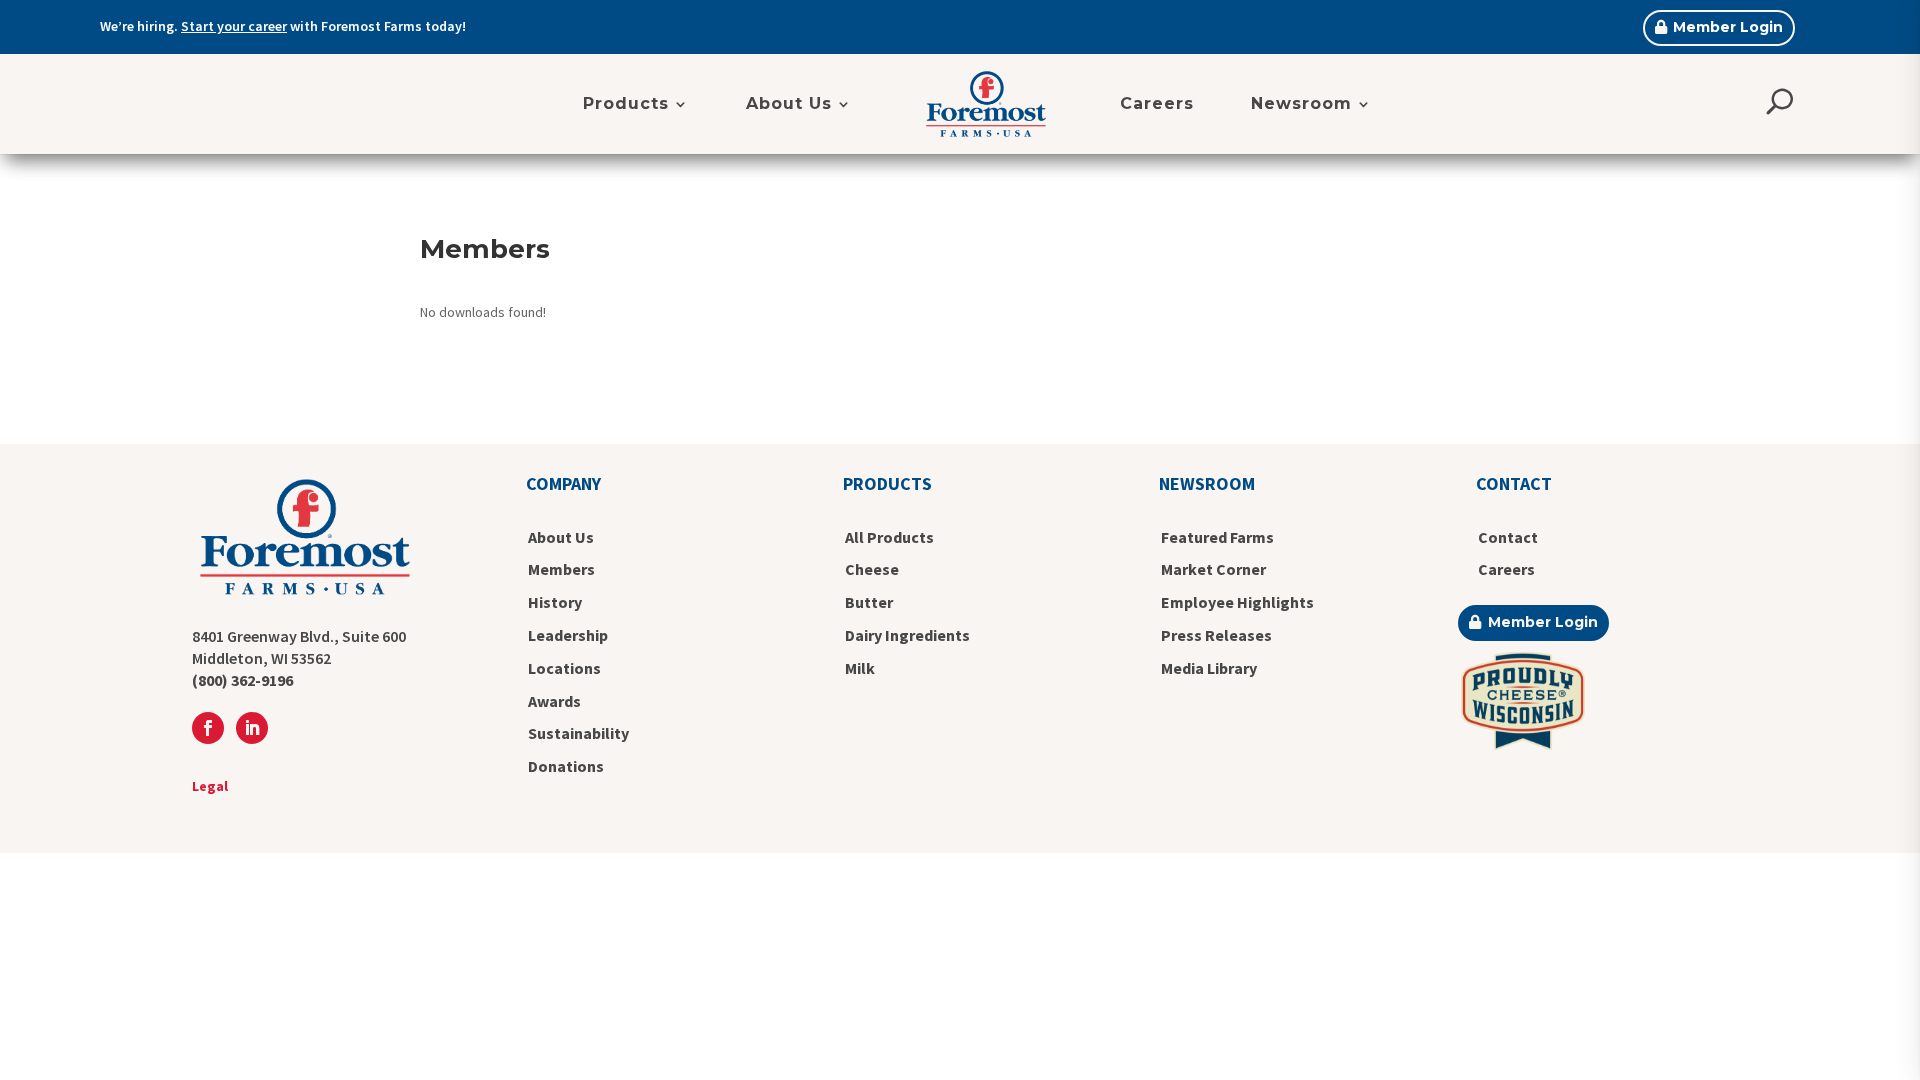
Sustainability (578, 733)
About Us (789, 103)
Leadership (568, 635)
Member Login (1728, 27)
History (555, 602)
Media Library (1209, 668)
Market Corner (1213, 569)
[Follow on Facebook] (208, 728)
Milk (860, 668)
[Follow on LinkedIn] (252, 728)
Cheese (872, 569)
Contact (1508, 537)
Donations (566, 766)
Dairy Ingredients (907, 635)
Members (561, 569)
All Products (889, 537)
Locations (564, 668)
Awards (554, 701)
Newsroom (1301, 103)
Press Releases (1216, 635)
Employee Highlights (1237, 602)
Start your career (234, 26)
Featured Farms (1217, 537)
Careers (1157, 103)
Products (626, 103)
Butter (869, 602)
